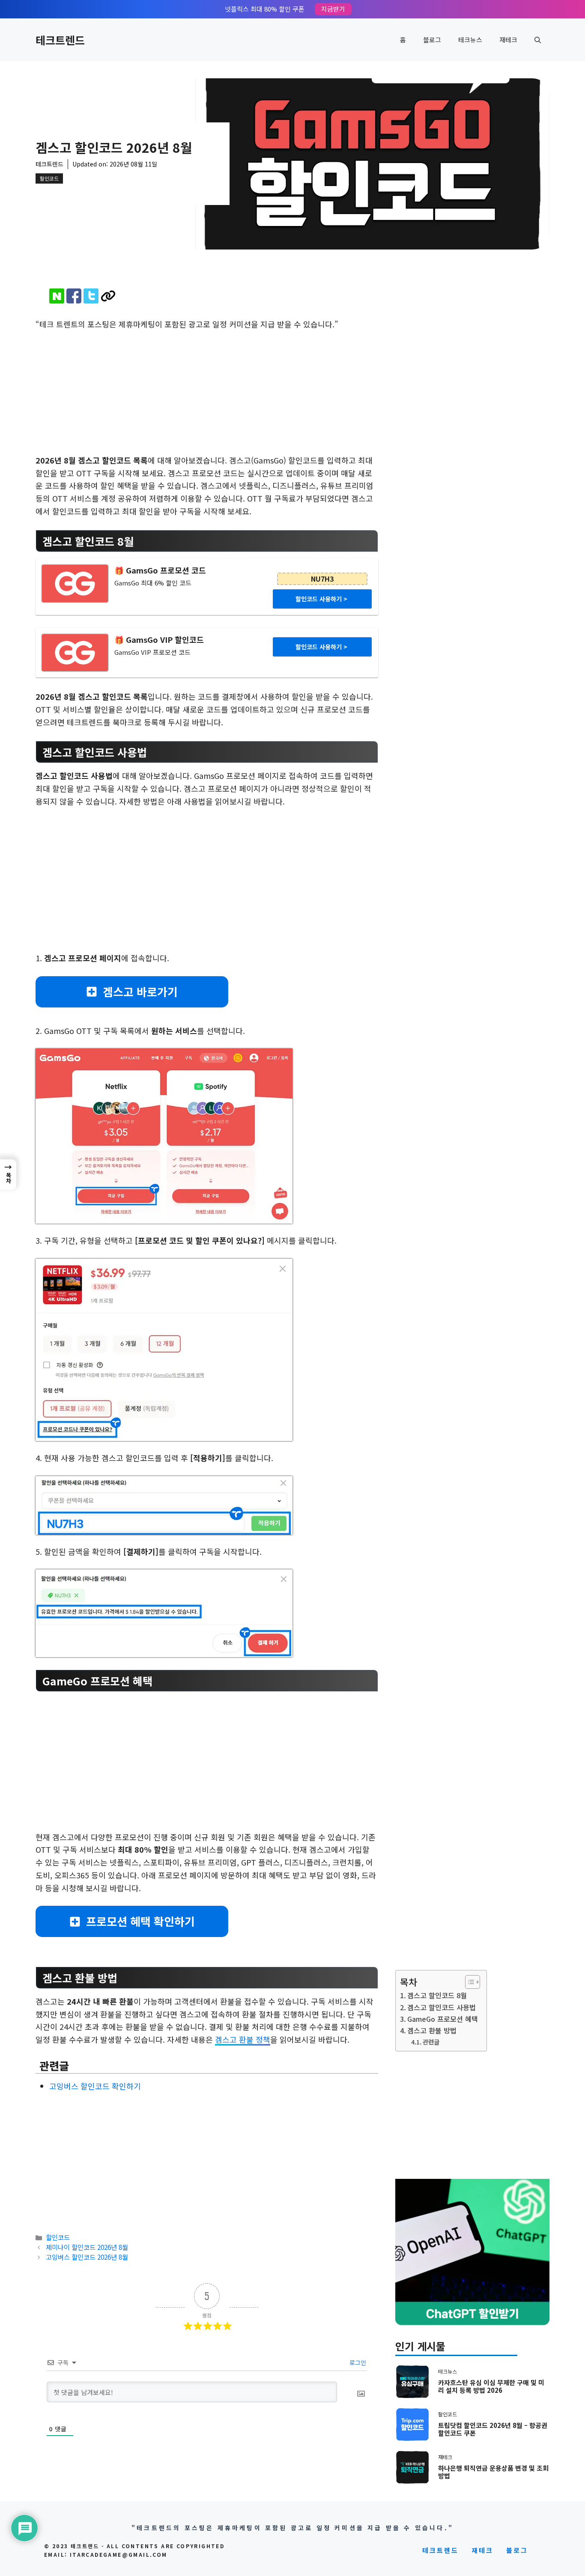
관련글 (431, 2042)
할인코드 (49, 178)
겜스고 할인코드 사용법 (442, 2007)
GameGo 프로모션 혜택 (443, 2019)
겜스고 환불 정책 (243, 2039)
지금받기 (333, 9)
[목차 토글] (468, 1982)
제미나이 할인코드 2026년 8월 (87, 2247)
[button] (538, 40)
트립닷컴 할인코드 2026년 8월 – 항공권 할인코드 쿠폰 (493, 2429)
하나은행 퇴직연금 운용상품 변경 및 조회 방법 (493, 2472)
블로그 (432, 40)
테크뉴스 (470, 40)
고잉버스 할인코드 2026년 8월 (87, 2257)
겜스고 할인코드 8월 (437, 1995)
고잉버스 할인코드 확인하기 (95, 2086)
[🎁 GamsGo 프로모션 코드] (75, 584)
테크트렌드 (60, 40)
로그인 (357, 2362)
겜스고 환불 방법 (432, 2030)
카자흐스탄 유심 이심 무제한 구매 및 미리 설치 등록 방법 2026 (491, 2386)
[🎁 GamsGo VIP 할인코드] (75, 653)
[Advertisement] (207, 391)
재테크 (508, 40)
